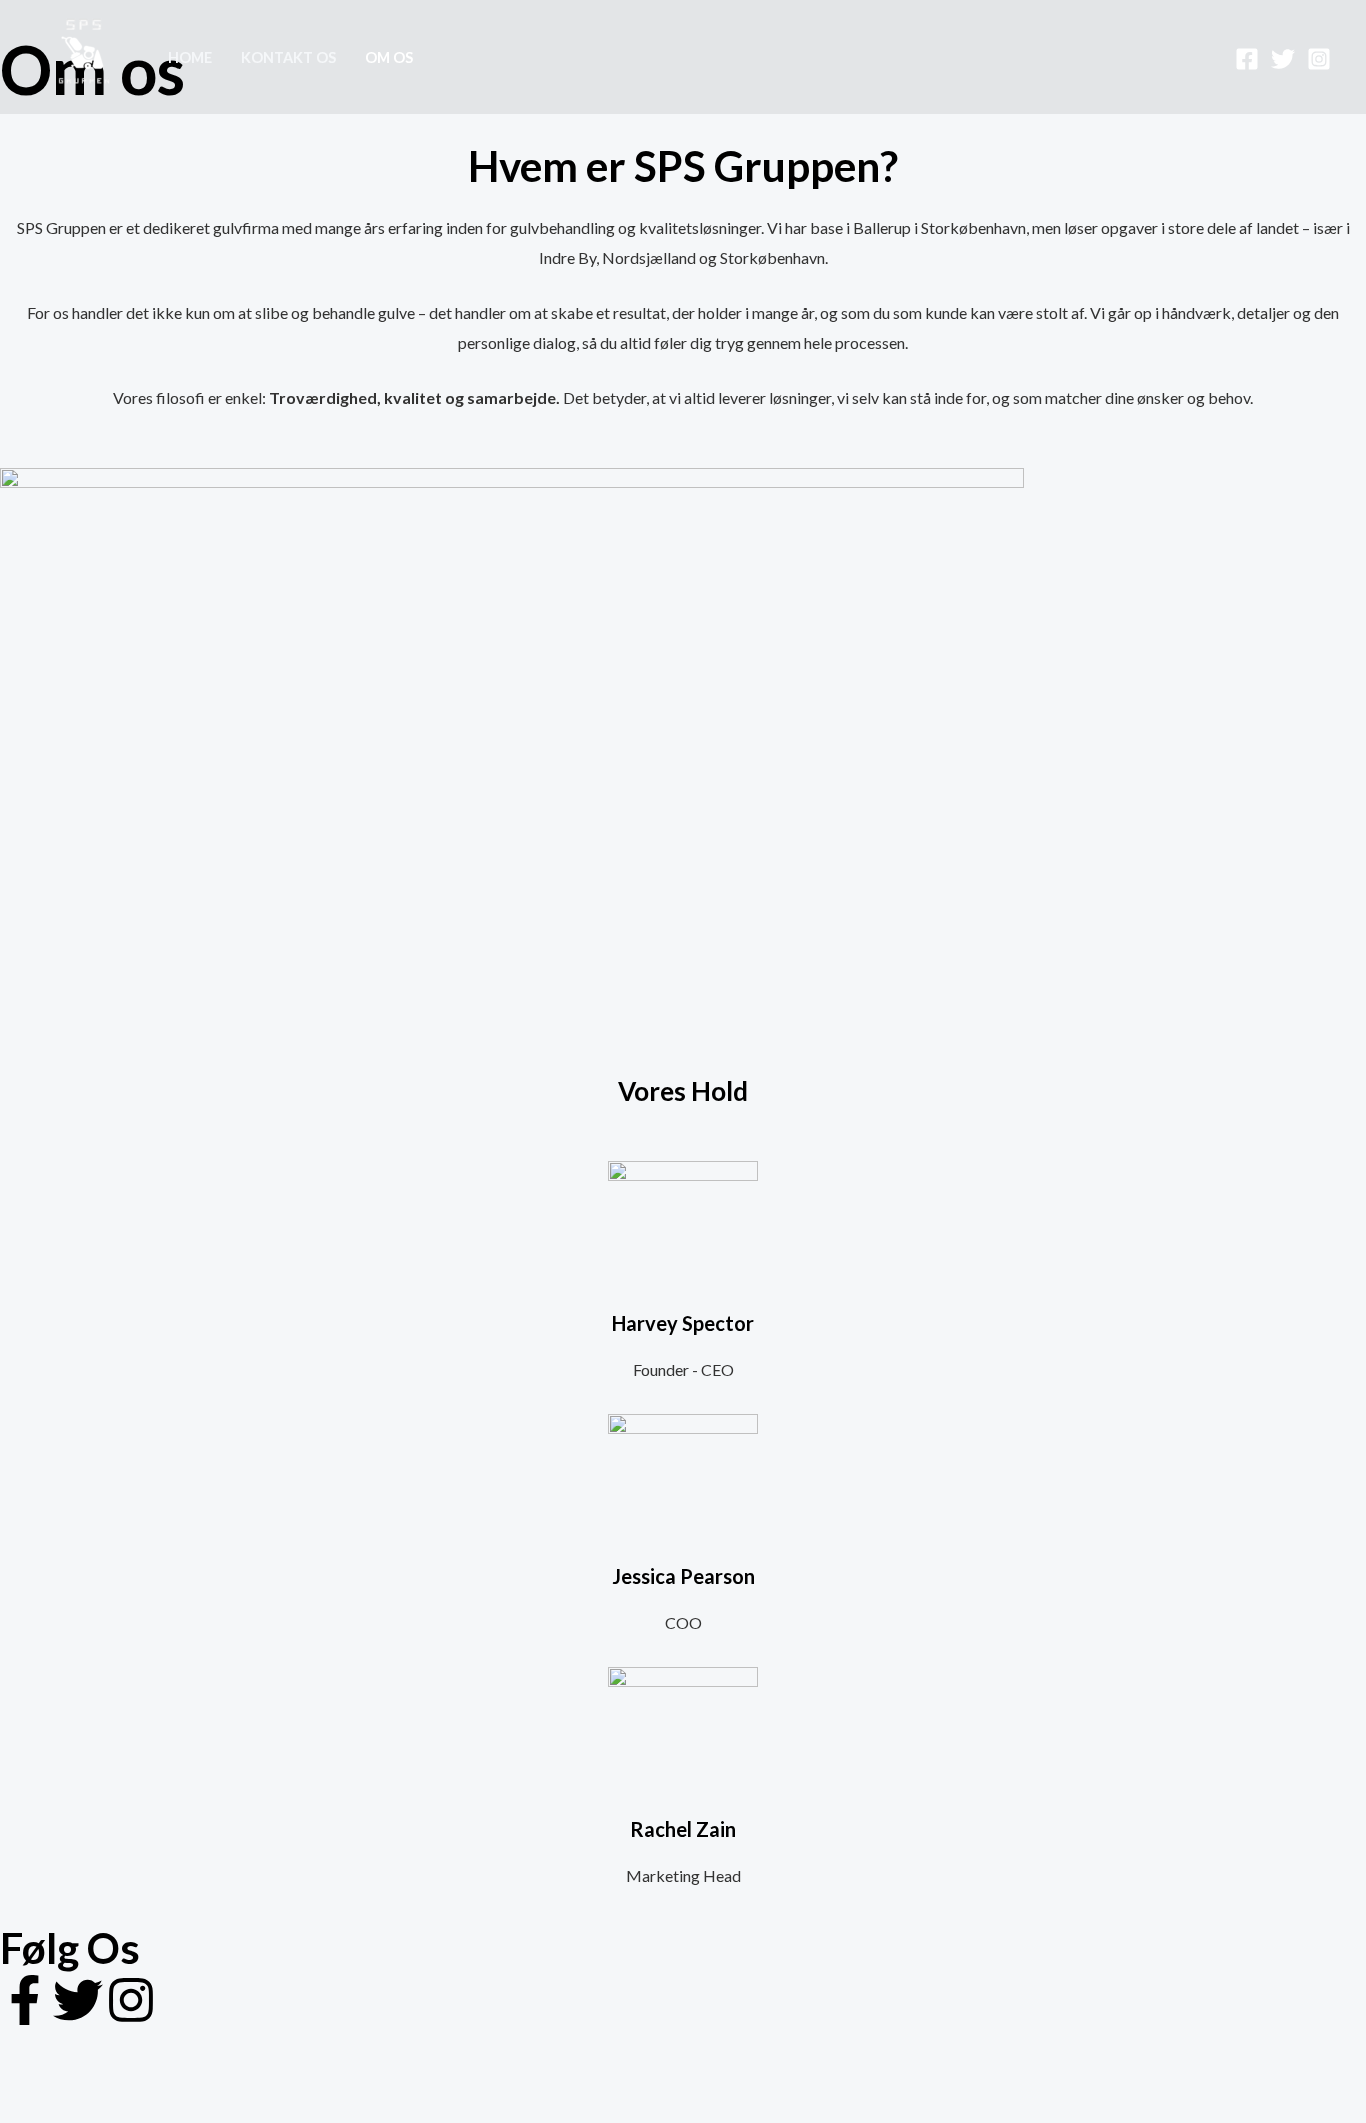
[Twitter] (1283, 59)
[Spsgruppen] (84, 54)
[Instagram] (1319, 59)
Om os (389, 57)
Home (190, 57)
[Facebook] (1247, 59)
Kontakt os (288, 57)
